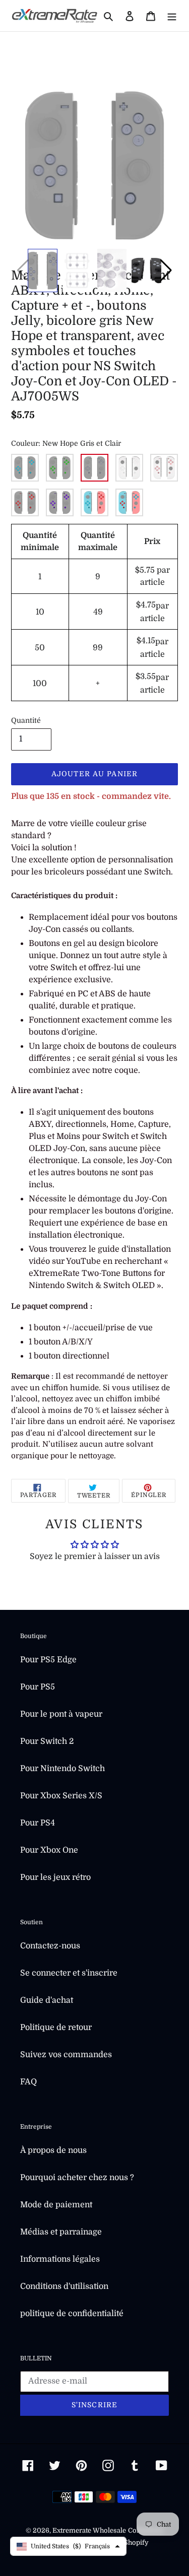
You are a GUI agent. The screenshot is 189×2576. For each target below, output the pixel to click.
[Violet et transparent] (60, 502)
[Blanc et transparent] (129, 468)
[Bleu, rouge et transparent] (94, 502)
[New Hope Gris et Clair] (94, 468)
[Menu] (172, 16)
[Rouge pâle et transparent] (164, 468)
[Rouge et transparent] (25, 502)
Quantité (26, 720)
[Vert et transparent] (60, 468)
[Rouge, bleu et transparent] (129, 502)
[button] (166, 270)
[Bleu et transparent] (25, 468)
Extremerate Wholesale (89, 2530)
